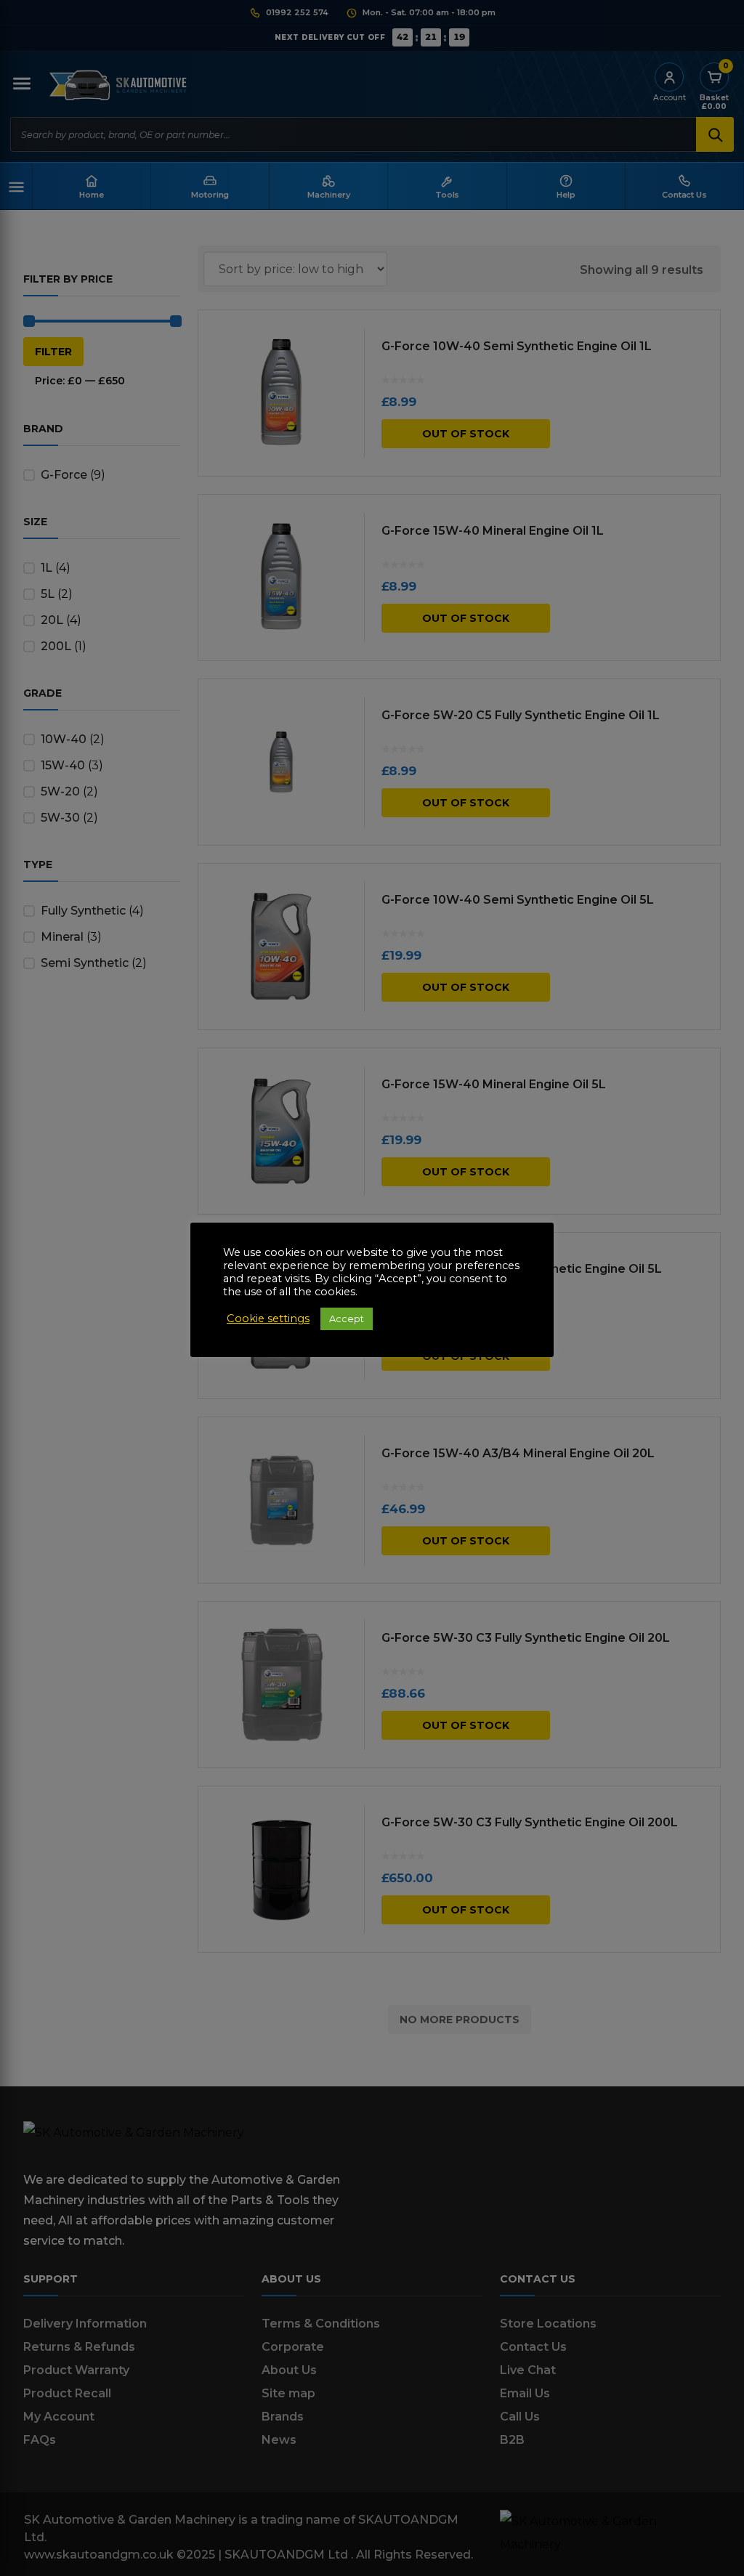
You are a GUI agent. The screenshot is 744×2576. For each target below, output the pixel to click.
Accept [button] (347, 1319)
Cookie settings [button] (268, 1319)
